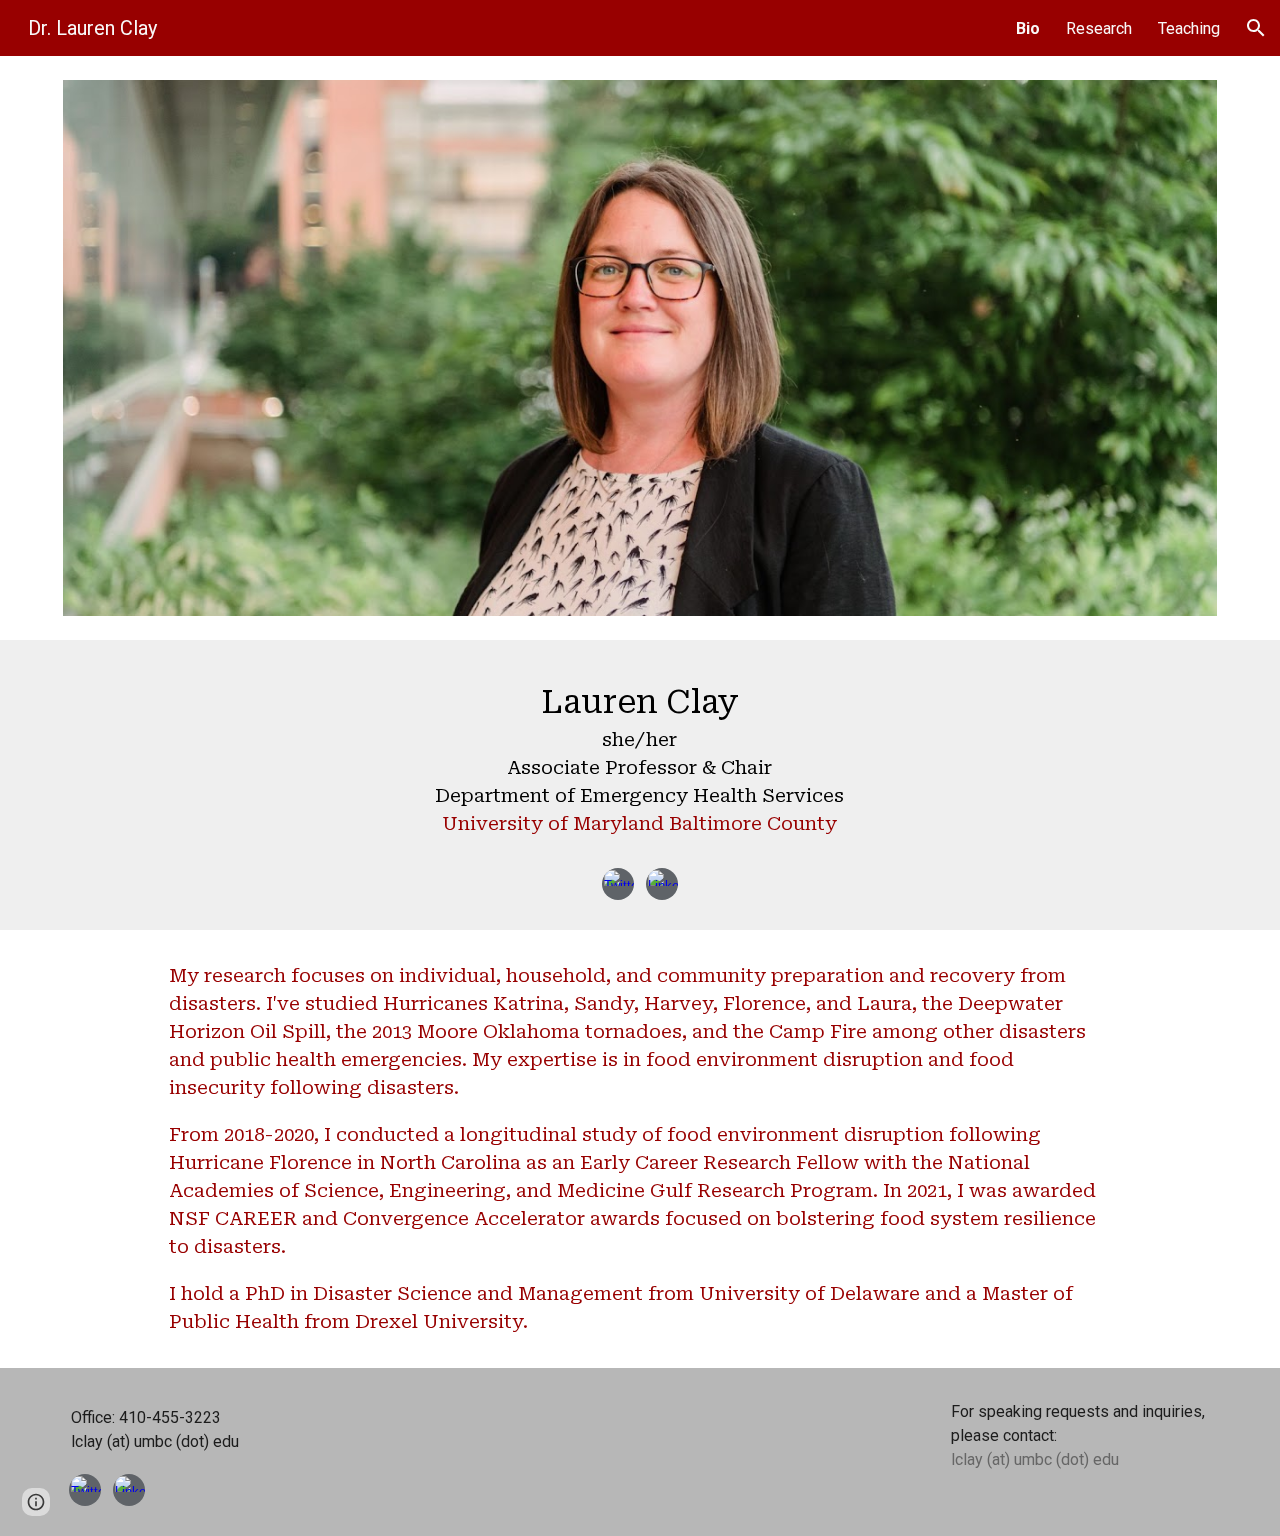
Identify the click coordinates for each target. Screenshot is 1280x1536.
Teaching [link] (1189, 28)
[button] (1256, 28)
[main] (639, 763)
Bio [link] (1028, 28)
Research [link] (1099, 28)
